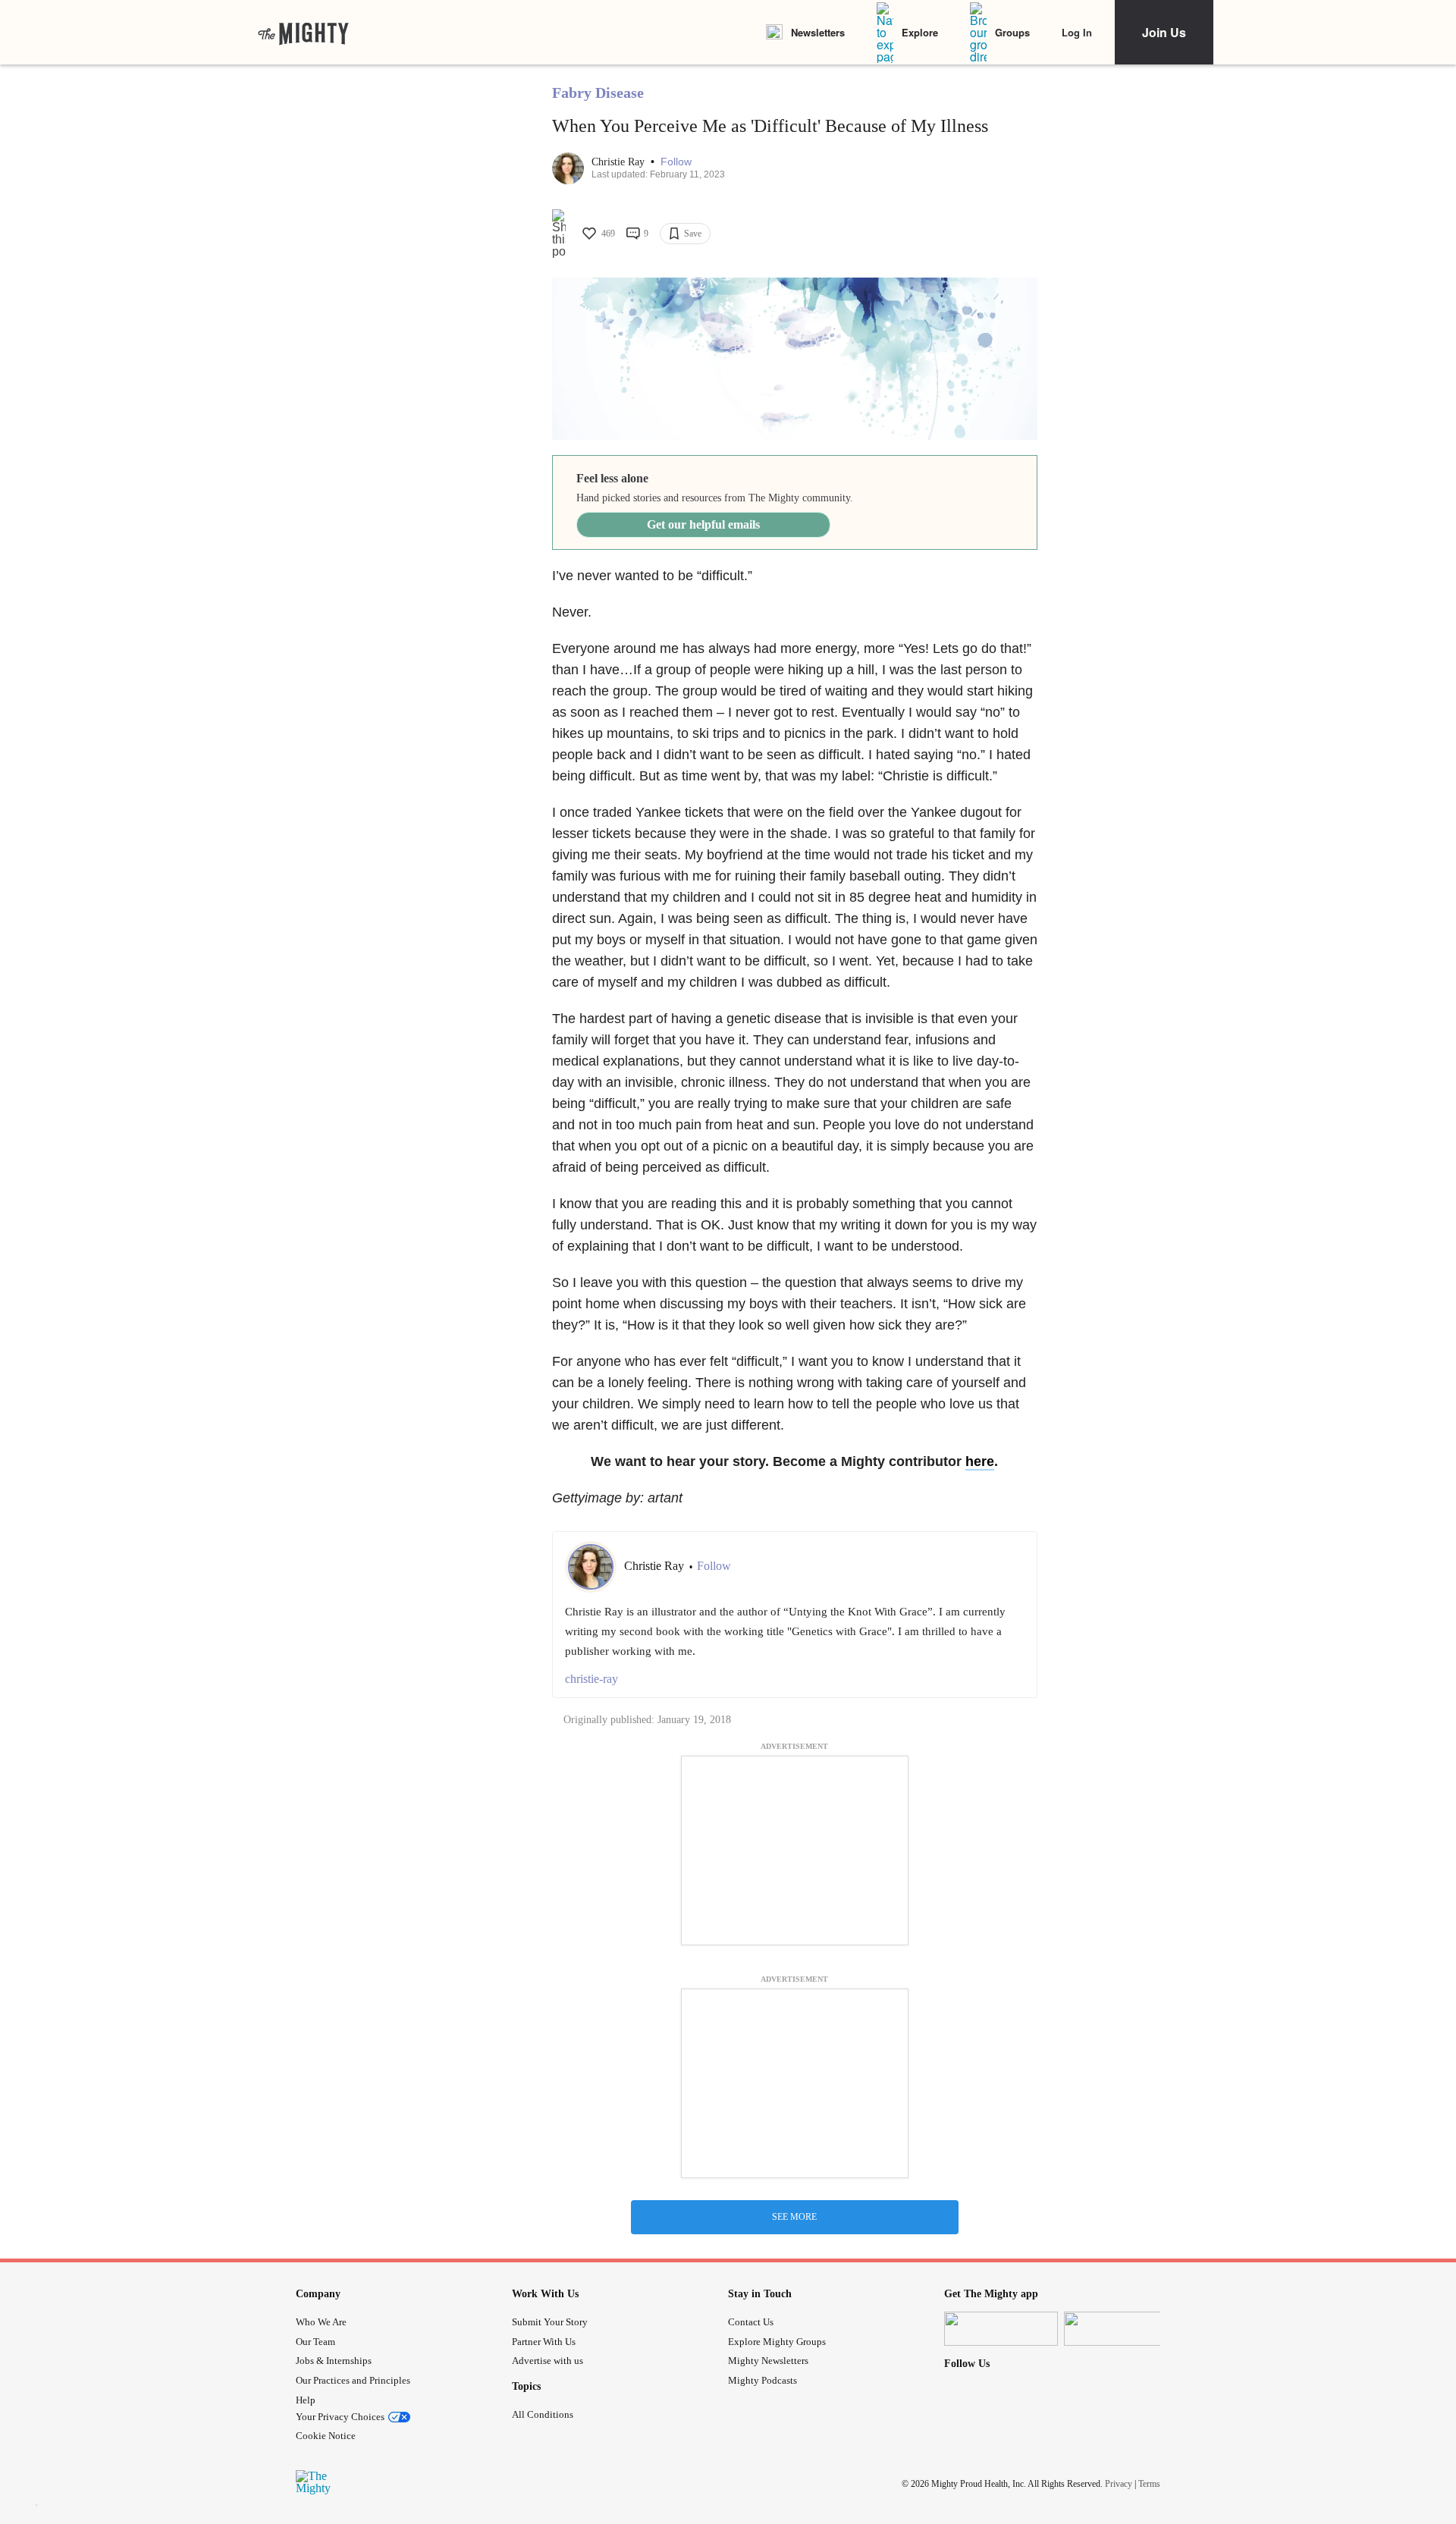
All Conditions (543, 2414)
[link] (303, 33)
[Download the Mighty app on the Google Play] (1121, 2329)
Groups (1012, 32)
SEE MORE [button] (794, 2217)
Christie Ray (620, 162)
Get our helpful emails (703, 524)
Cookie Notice (326, 2436)
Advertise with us (548, 2361)
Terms (1149, 2484)
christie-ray (591, 1679)
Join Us (1164, 32)
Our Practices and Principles (353, 2380)
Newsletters (818, 32)
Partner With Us (544, 2342)
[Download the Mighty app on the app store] (1001, 2329)
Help (306, 2400)
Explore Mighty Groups (777, 2342)
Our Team (315, 2342)
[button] (676, 162)
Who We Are (321, 2322)
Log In (1077, 32)
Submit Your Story (550, 2322)
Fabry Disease (598, 93)
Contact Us (751, 2322)
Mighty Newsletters (768, 2361)
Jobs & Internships (334, 2361)
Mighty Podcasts (763, 2380)
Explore (920, 32)
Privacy (1119, 2484)
